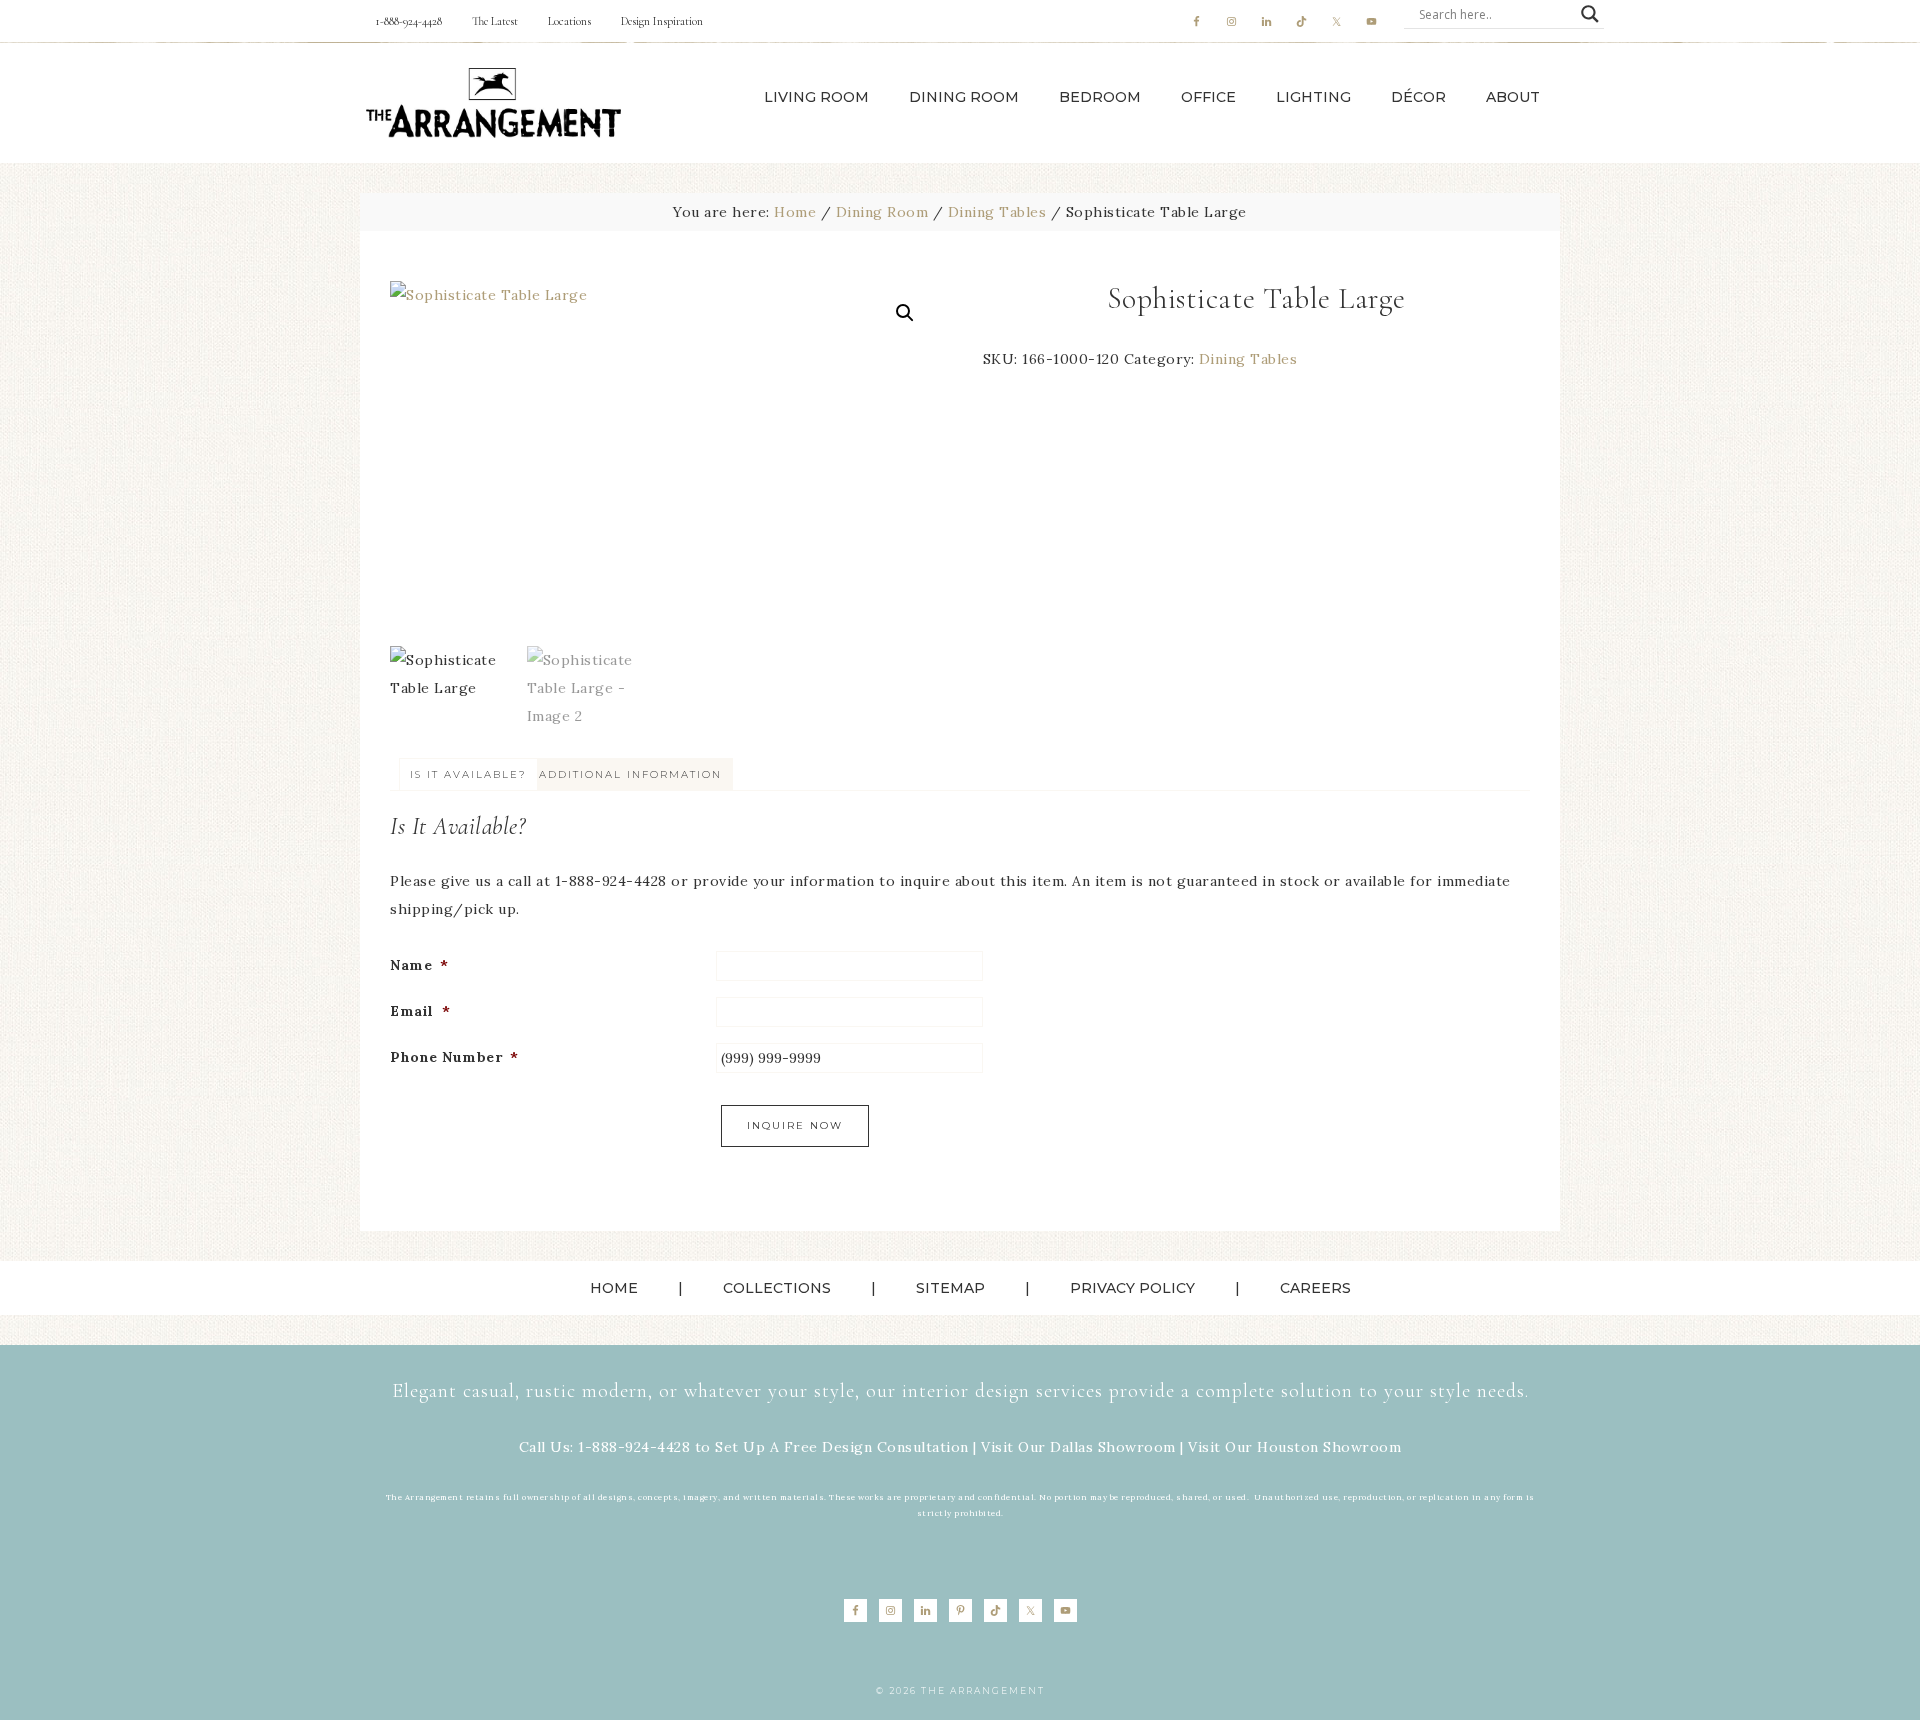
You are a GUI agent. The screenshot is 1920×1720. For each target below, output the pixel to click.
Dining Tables (997, 212)
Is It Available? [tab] (468, 774)
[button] (905, 313)
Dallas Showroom (1113, 1447)
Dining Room (882, 212)
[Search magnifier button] (1590, 14)
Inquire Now (795, 1125)
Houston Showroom (1329, 1447)
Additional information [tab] (630, 774)
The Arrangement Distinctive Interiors (493, 103)
